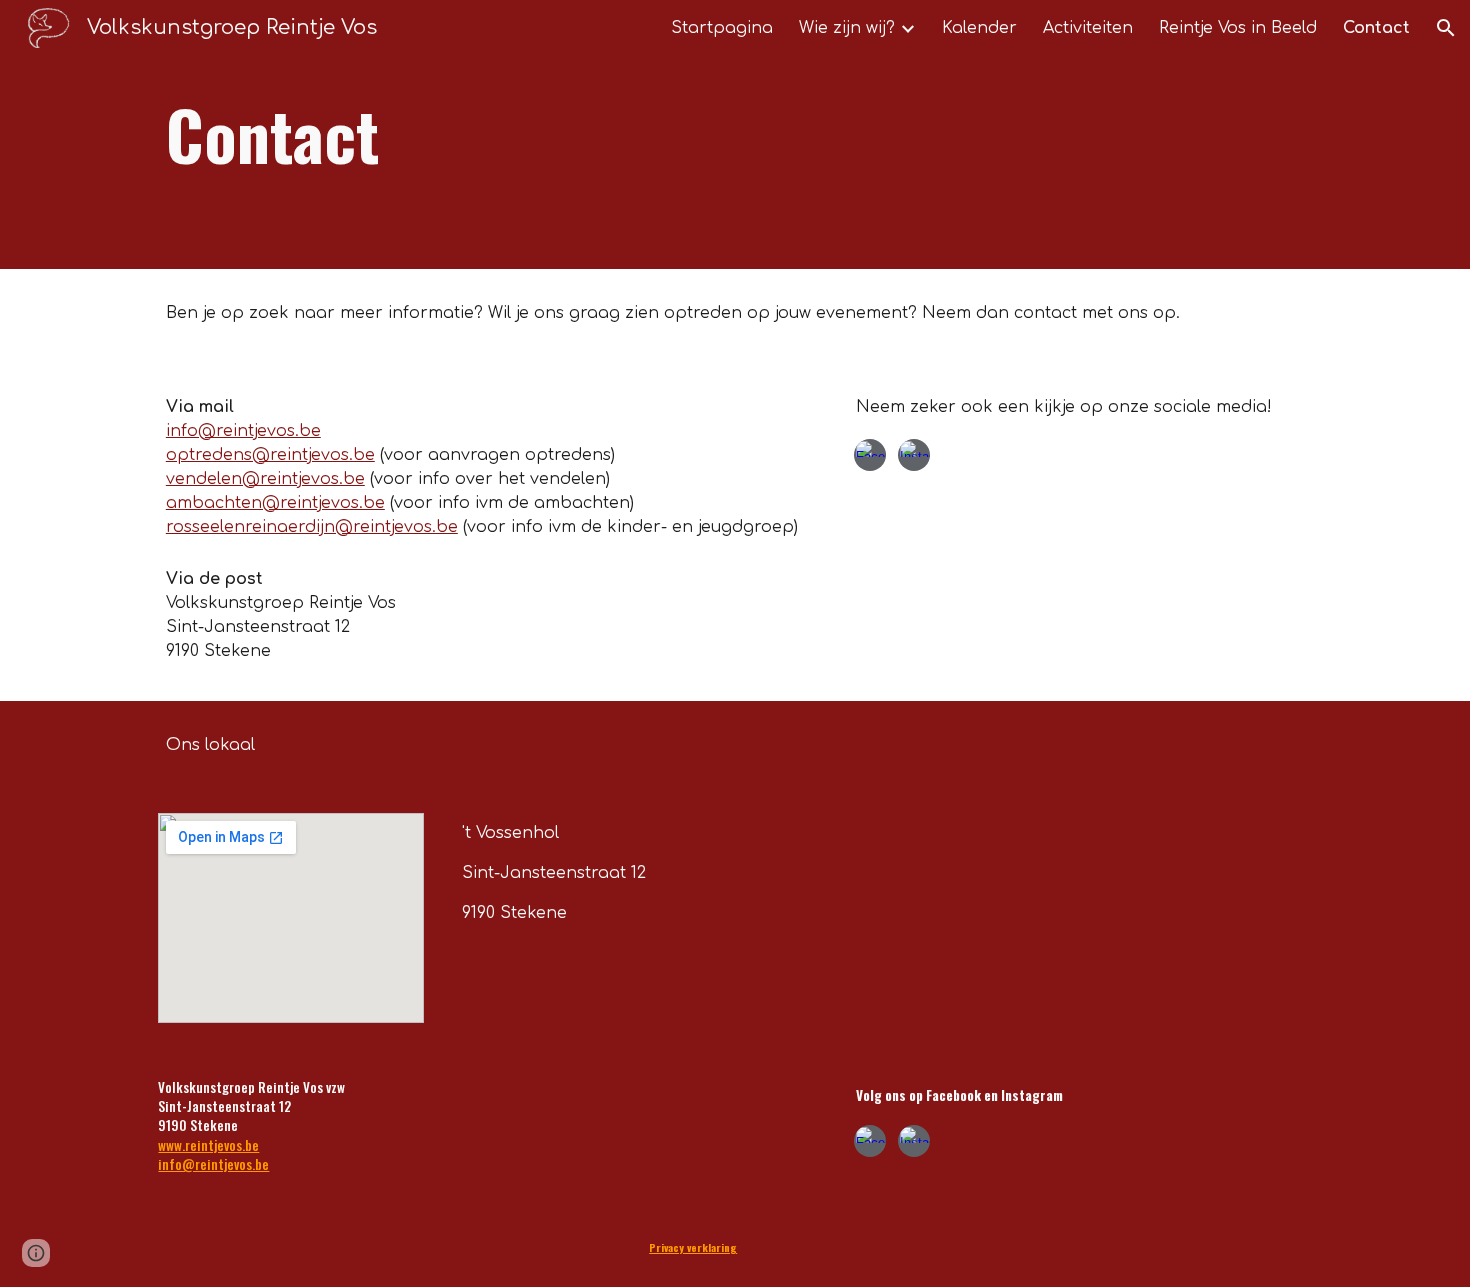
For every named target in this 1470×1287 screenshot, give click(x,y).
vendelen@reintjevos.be (265, 479)
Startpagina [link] (722, 28)
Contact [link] (1376, 28)
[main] (636, 134)
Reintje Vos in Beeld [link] (1238, 28)
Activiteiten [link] (1088, 28)
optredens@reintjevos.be (270, 455)
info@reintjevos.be (243, 431)
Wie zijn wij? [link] (847, 28)
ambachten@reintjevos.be (275, 503)
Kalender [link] (979, 28)
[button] (1446, 28)
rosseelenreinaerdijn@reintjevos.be (312, 527)
